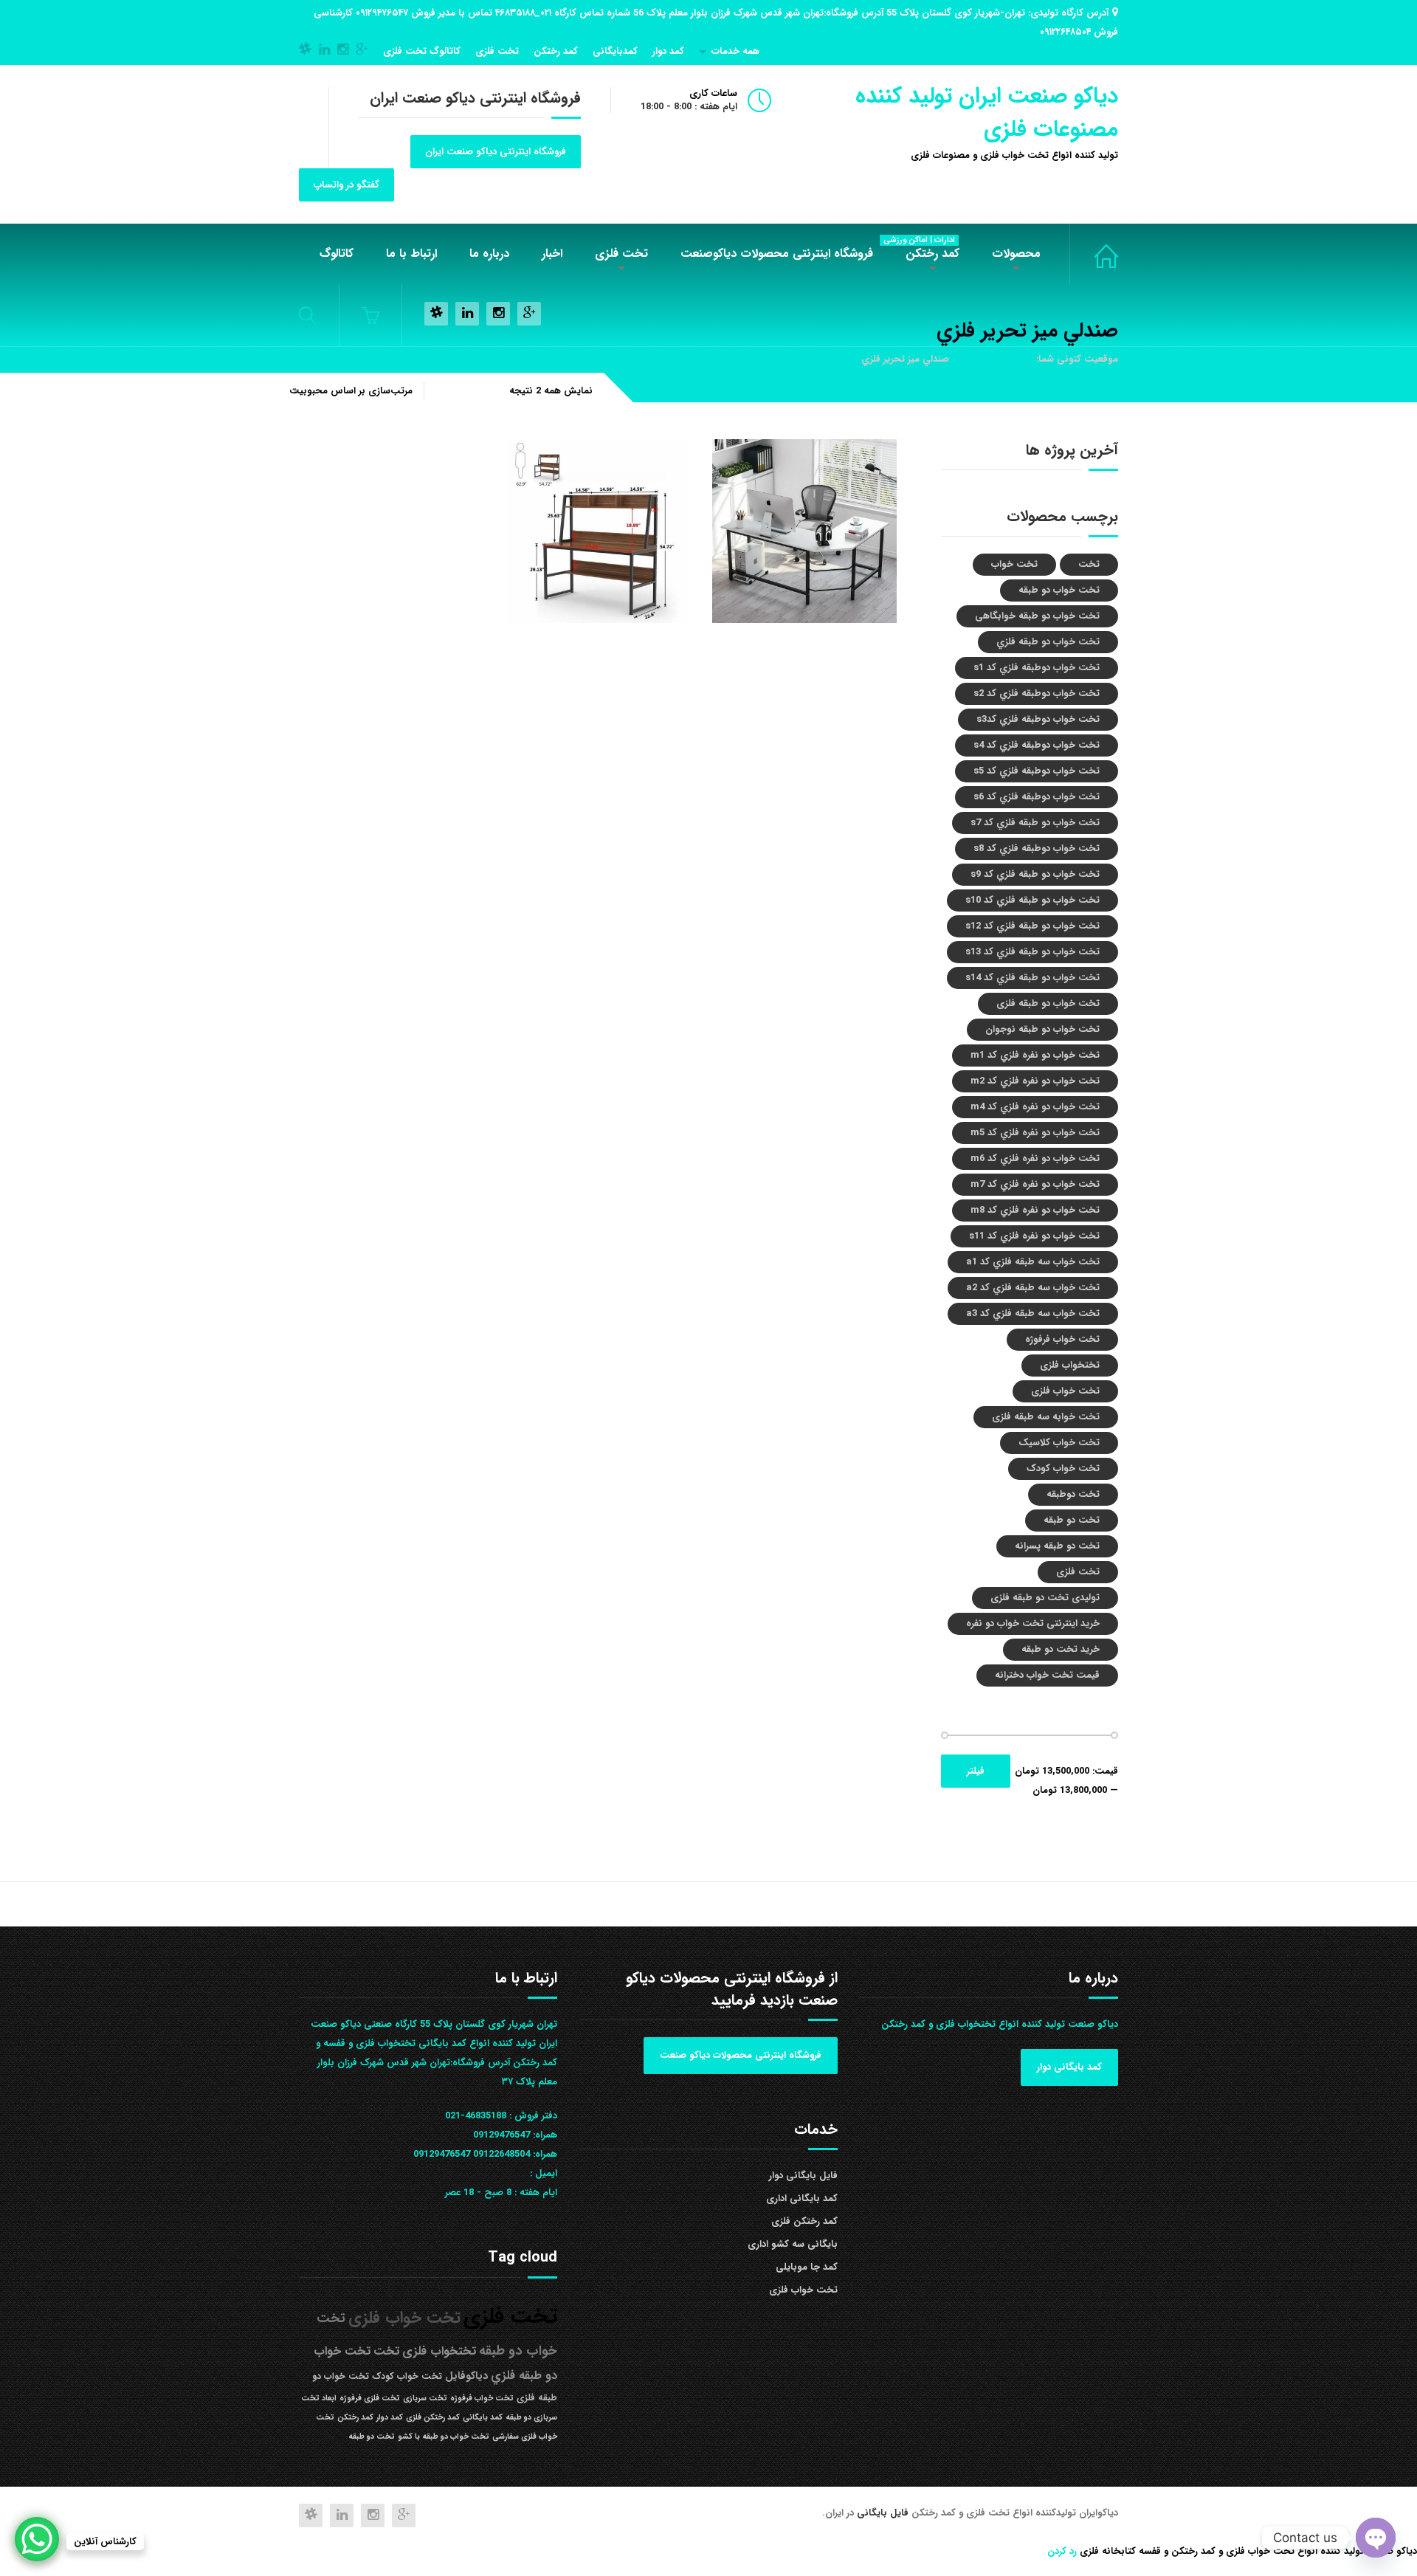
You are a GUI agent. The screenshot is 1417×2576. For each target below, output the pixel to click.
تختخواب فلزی (1070, 1365)
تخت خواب (1014, 564)
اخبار (552, 254)
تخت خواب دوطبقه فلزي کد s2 (1037, 693)
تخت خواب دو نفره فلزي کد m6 (1035, 1158)
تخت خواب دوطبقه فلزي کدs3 (1038, 719)
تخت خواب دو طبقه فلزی (1048, 1003)
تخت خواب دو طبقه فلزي (1048, 642)
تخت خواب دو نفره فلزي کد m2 (1035, 1081)
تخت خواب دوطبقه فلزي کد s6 (1037, 797)
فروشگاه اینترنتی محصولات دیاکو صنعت (741, 2055)
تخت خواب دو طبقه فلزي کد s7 (1035, 823)
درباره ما (489, 254)
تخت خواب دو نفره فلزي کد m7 (1035, 1184)
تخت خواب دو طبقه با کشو (444, 2437)
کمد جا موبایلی (807, 2267)
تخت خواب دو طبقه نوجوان (1042, 1029)
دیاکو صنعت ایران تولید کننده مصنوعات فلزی (987, 113)
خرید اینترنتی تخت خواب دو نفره (1033, 1623)
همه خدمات (735, 51)
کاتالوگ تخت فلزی (422, 51)
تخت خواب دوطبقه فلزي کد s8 (1037, 848)
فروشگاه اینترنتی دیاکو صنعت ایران (496, 152)
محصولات (1016, 254)
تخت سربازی (425, 2398)
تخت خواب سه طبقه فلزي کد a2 (1033, 1288)
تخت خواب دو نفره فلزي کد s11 (1034, 1236)
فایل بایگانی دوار (803, 2176)
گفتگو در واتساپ (347, 185)
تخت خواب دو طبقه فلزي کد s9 (1035, 874)
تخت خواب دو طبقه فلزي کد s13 (1032, 952)
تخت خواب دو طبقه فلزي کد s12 (1032, 926)
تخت (1089, 564)
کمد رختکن (556, 51)
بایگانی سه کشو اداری (793, 2244)
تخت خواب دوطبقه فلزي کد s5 (1037, 771)
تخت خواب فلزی (1094, 254)
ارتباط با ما (411, 254)
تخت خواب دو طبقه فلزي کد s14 (1032, 978)
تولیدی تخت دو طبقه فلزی (1045, 1598)
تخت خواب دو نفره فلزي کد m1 (1035, 1055)
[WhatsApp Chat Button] (37, 2539)
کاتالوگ (337, 254)
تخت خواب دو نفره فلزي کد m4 (1035, 1107)
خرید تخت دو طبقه (1061, 1649)
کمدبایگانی (615, 51)
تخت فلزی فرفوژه (370, 2398)
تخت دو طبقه (1072, 1520)
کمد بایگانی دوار (1069, 2067)
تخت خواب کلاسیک (1059, 1443)
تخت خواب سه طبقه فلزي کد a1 (1033, 1262)
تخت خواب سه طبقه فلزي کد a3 (1033, 1313)
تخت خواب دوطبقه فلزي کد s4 (1037, 745)
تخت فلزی (497, 51)
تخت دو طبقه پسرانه (1057, 1546)
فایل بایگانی (884, 2513)
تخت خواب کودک (1063, 1468)
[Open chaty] (1376, 2538)
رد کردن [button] (1062, 2551)
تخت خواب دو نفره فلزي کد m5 (1035, 1133)
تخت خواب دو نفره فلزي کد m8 (1035, 1210)
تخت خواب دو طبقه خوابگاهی (1037, 616)
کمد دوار (668, 51)
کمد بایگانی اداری (802, 2198)
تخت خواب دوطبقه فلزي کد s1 (1037, 668)
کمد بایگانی (483, 2418)
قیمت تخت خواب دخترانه (1047, 1675)
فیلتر (976, 1771)
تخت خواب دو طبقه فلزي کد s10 (1032, 900)
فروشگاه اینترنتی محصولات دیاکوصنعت (777, 254)
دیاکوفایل (466, 2376)
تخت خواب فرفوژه (1062, 1339)
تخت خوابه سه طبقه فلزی (1046, 1417)
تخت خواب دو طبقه (1059, 590)
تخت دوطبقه (1073, 1494)
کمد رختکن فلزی (804, 2221)
